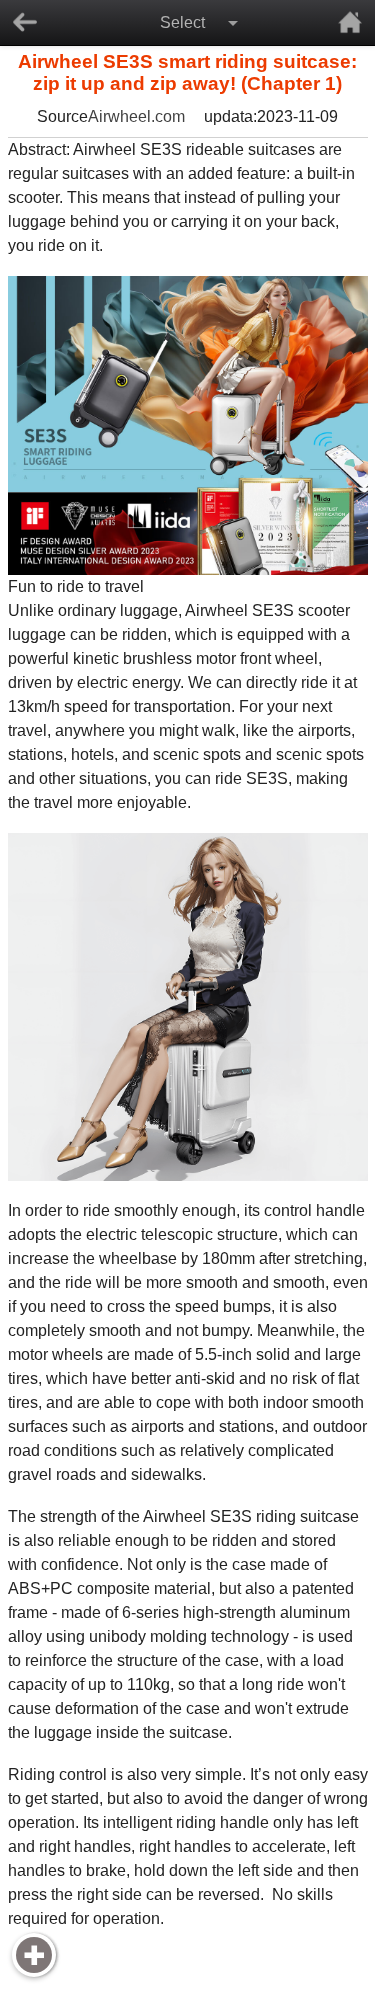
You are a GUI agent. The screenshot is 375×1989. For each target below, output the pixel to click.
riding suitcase (307, 1516)
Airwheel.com (138, 116)
